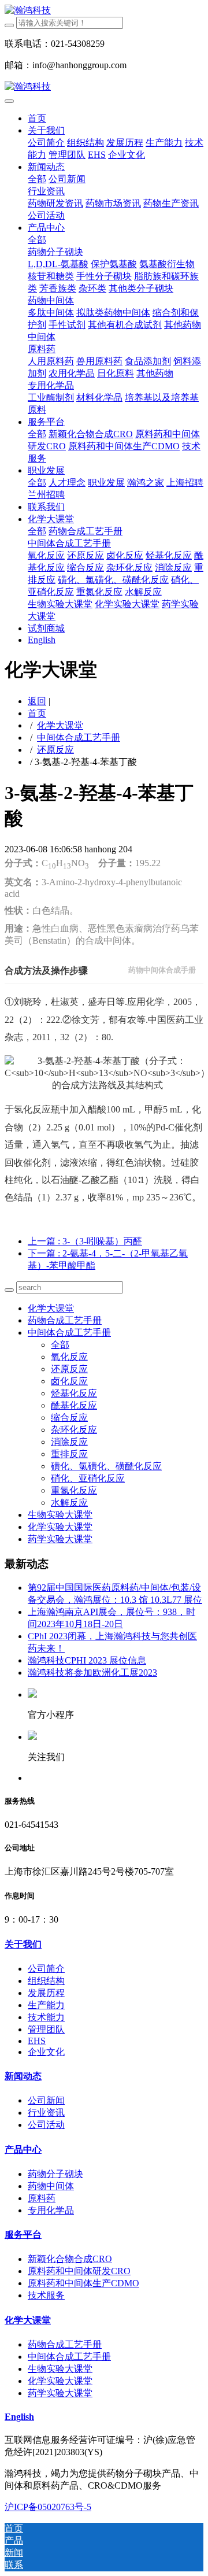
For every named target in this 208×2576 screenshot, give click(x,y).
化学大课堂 (60, 725)
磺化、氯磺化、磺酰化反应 (106, 1466)
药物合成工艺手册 (65, 1320)
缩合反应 (69, 1418)
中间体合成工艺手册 (79, 738)
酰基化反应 (74, 1405)
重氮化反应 (74, 1490)
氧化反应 (69, 1357)
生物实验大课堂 (60, 1515)
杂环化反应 (74, 1430)
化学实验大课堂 (60, 1527)
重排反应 (69, 1454)
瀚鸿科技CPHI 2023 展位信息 (87, 1660)
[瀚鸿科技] (104, 11)
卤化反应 (69, 1381)
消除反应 (69, 1442)
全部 (37, 179)
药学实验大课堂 (60, 1539)
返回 (37, 701)
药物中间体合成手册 (162, 970)
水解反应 (69, 1503)
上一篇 (85, 1241)
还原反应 (55, 750)
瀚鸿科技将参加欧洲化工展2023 (92, 1673)
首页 (37, 118)
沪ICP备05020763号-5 (48, 2507)
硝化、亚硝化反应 (88, 1478)
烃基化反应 (74, 1393)
